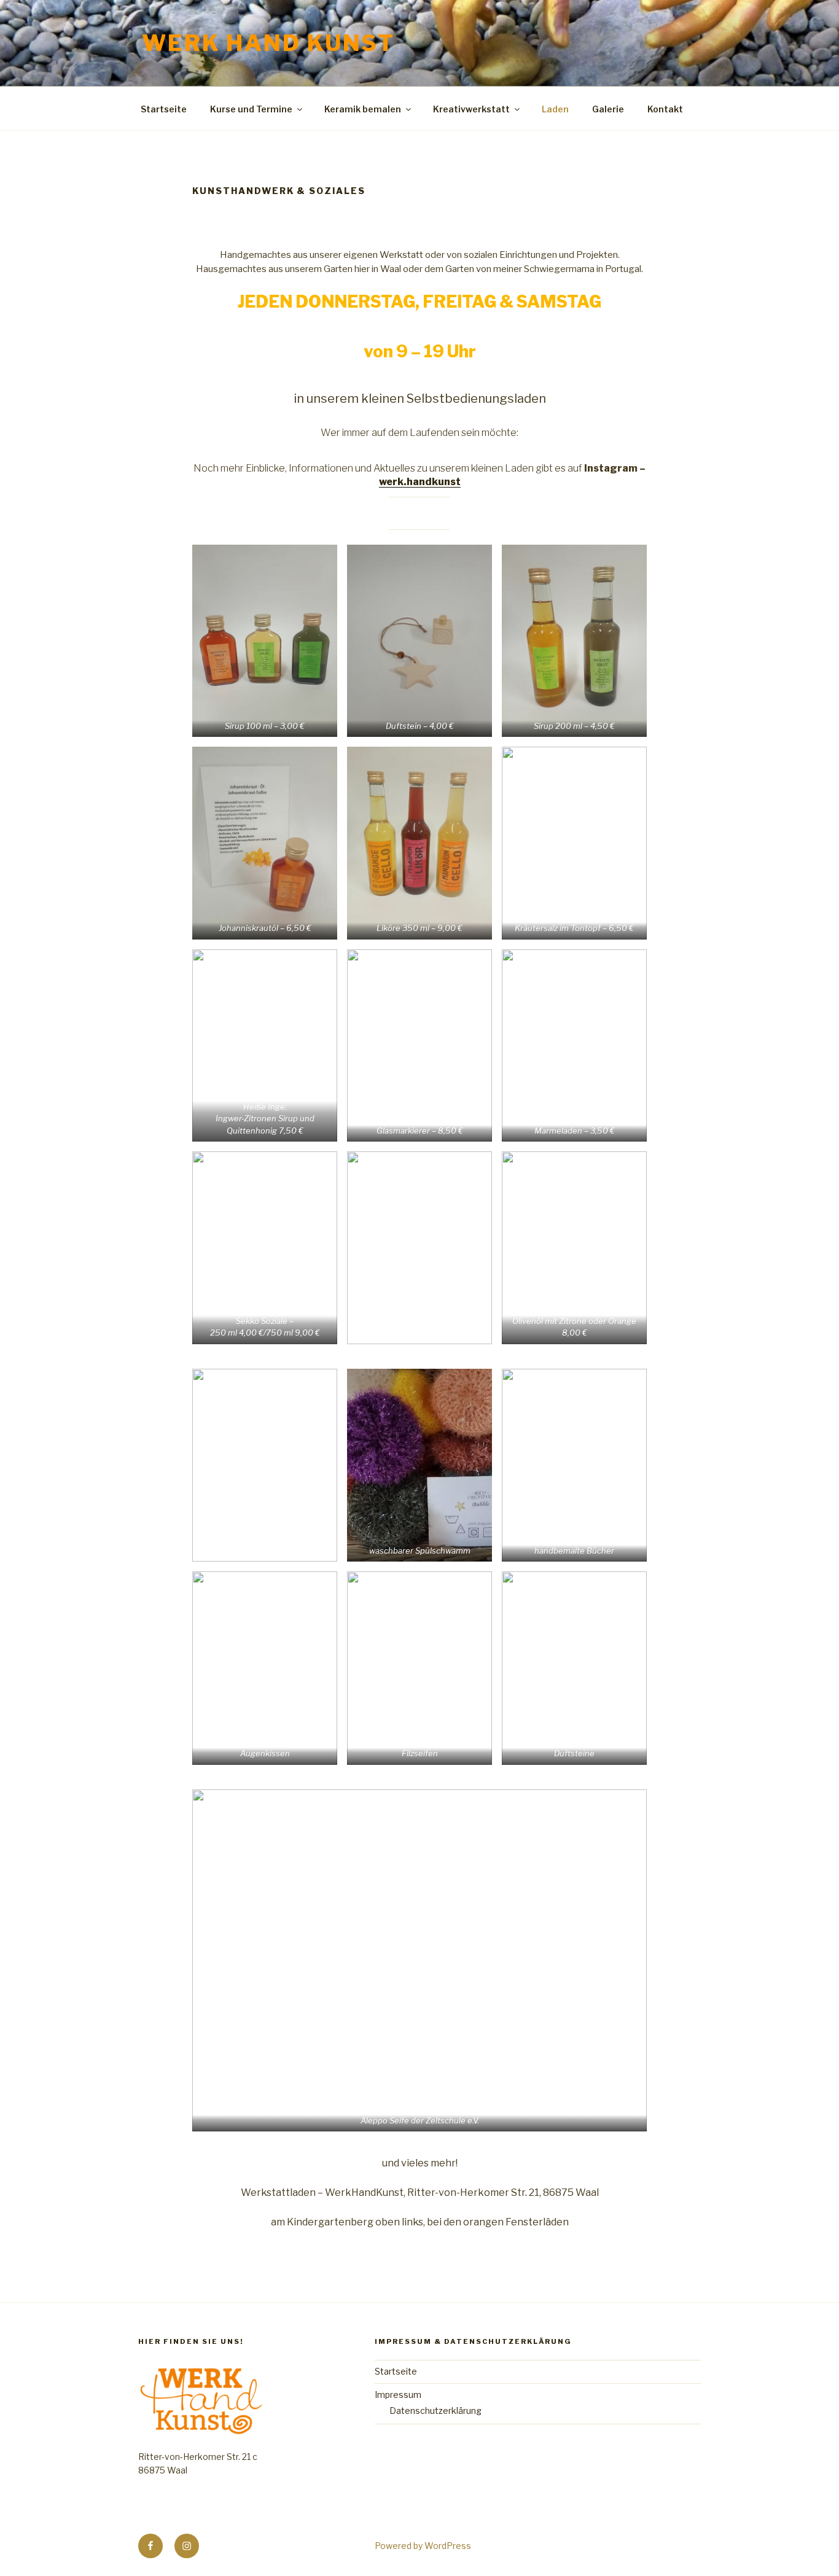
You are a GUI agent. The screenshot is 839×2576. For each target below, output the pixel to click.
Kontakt (665, 109)
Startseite (164, 109)
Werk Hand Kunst (268, 43)
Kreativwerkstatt (471, 109)
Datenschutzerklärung (435, 2411)
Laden (555, 109)
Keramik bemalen (363, 109)
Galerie (608, 109)
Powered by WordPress (423, 2546)
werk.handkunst (420, 482)
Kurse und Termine (251, 109)
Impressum (398, 2395)
